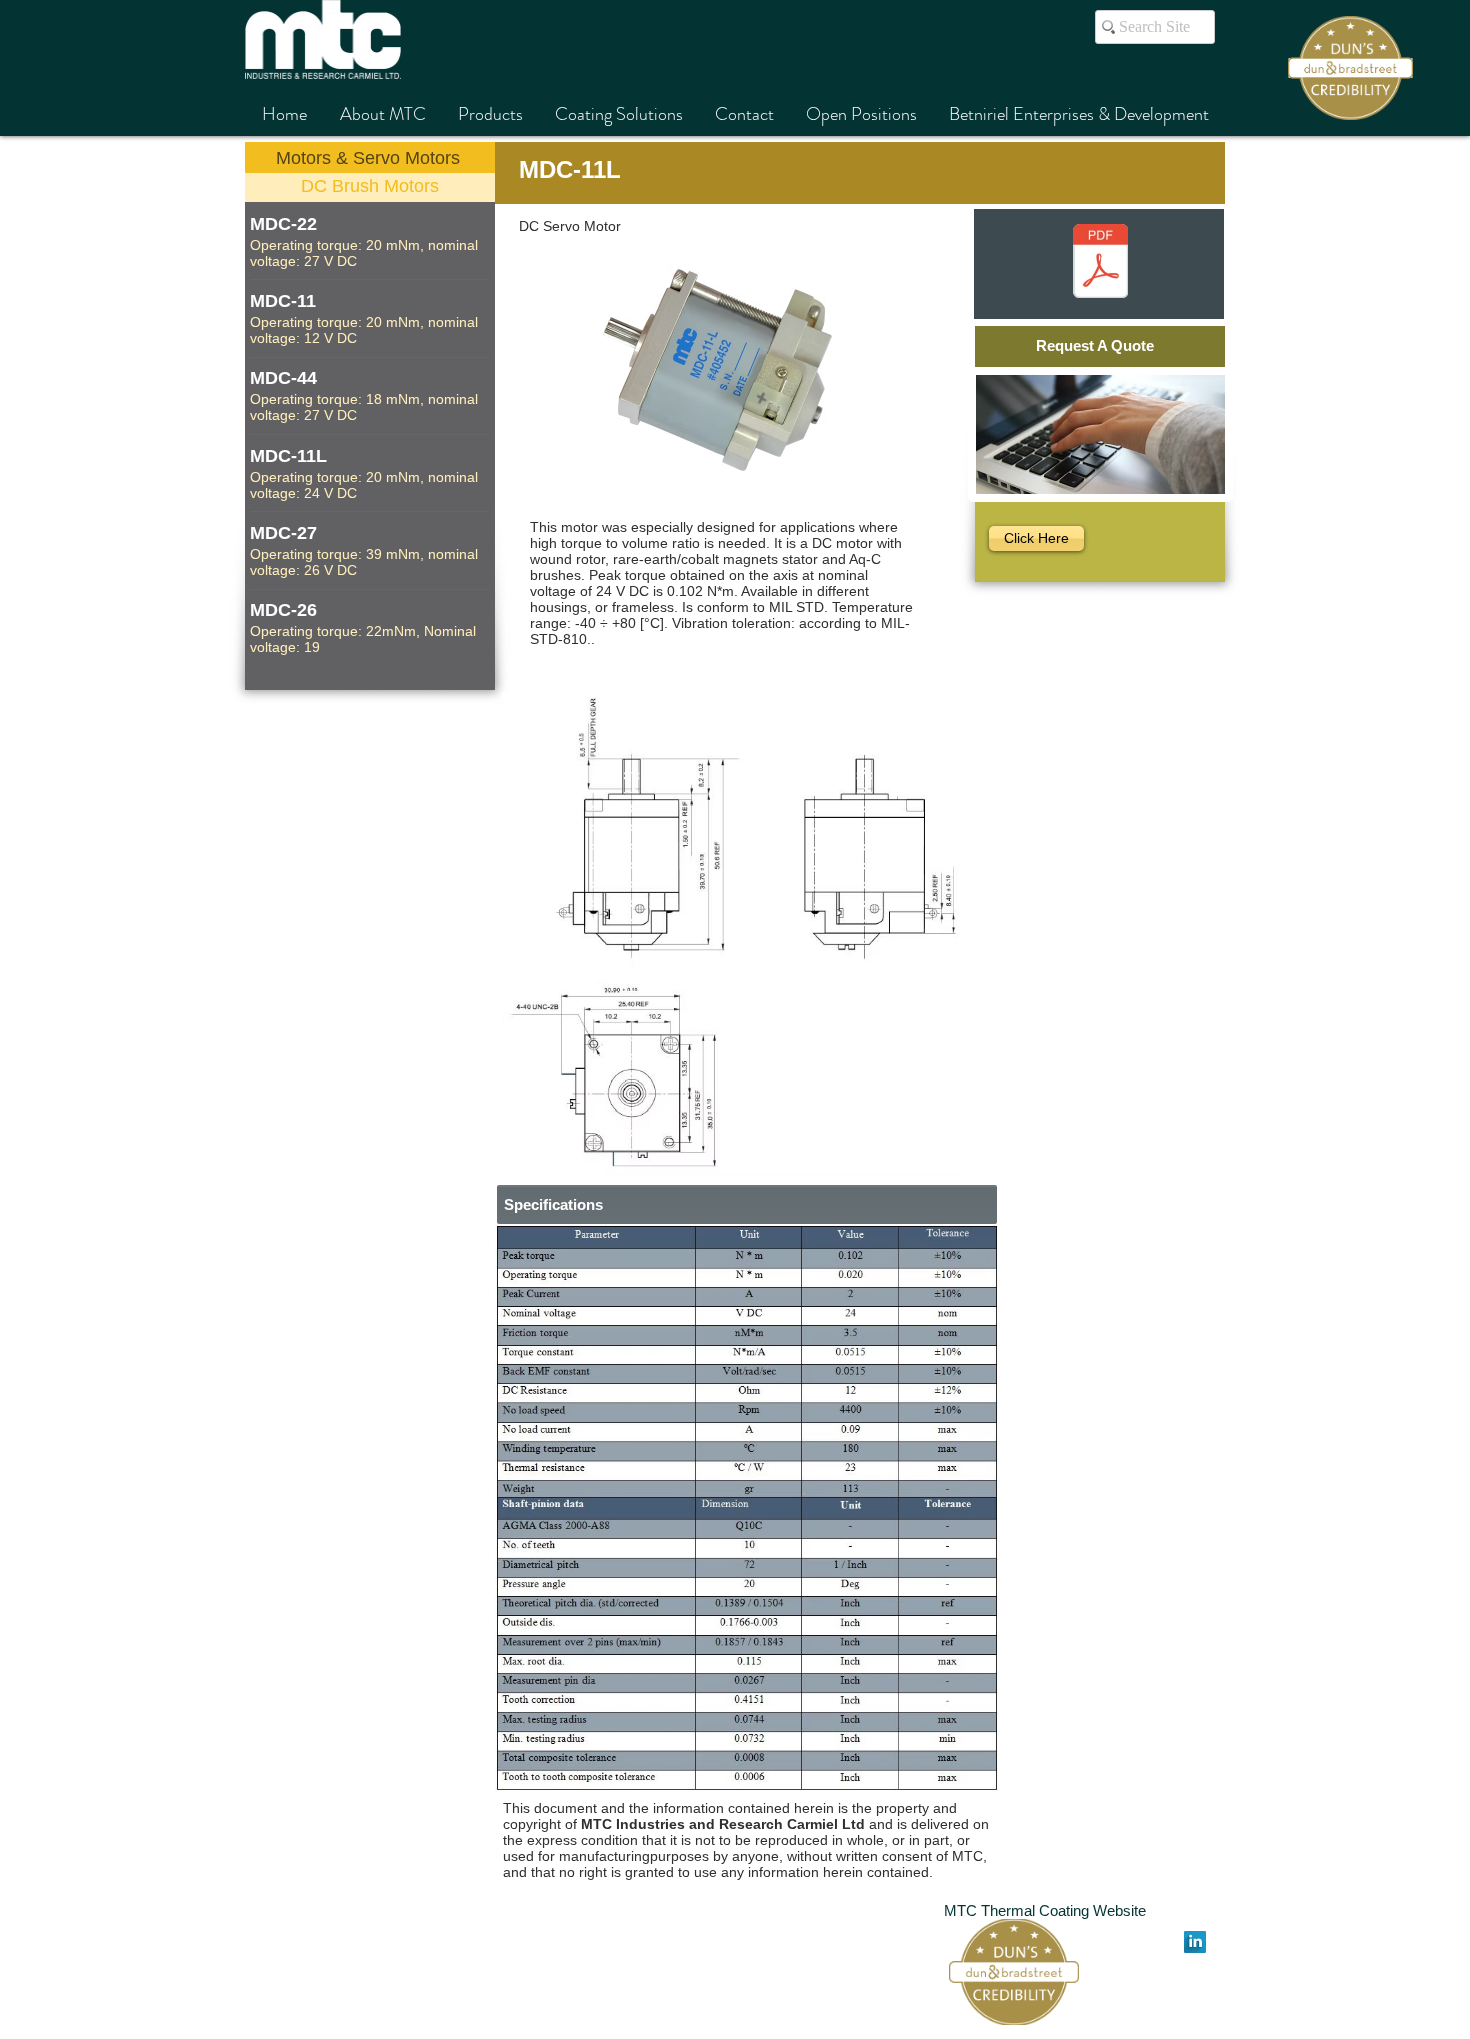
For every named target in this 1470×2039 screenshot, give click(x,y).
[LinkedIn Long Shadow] (1195, 1942)
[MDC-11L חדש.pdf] (1100, 263)
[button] (747, 1507)
